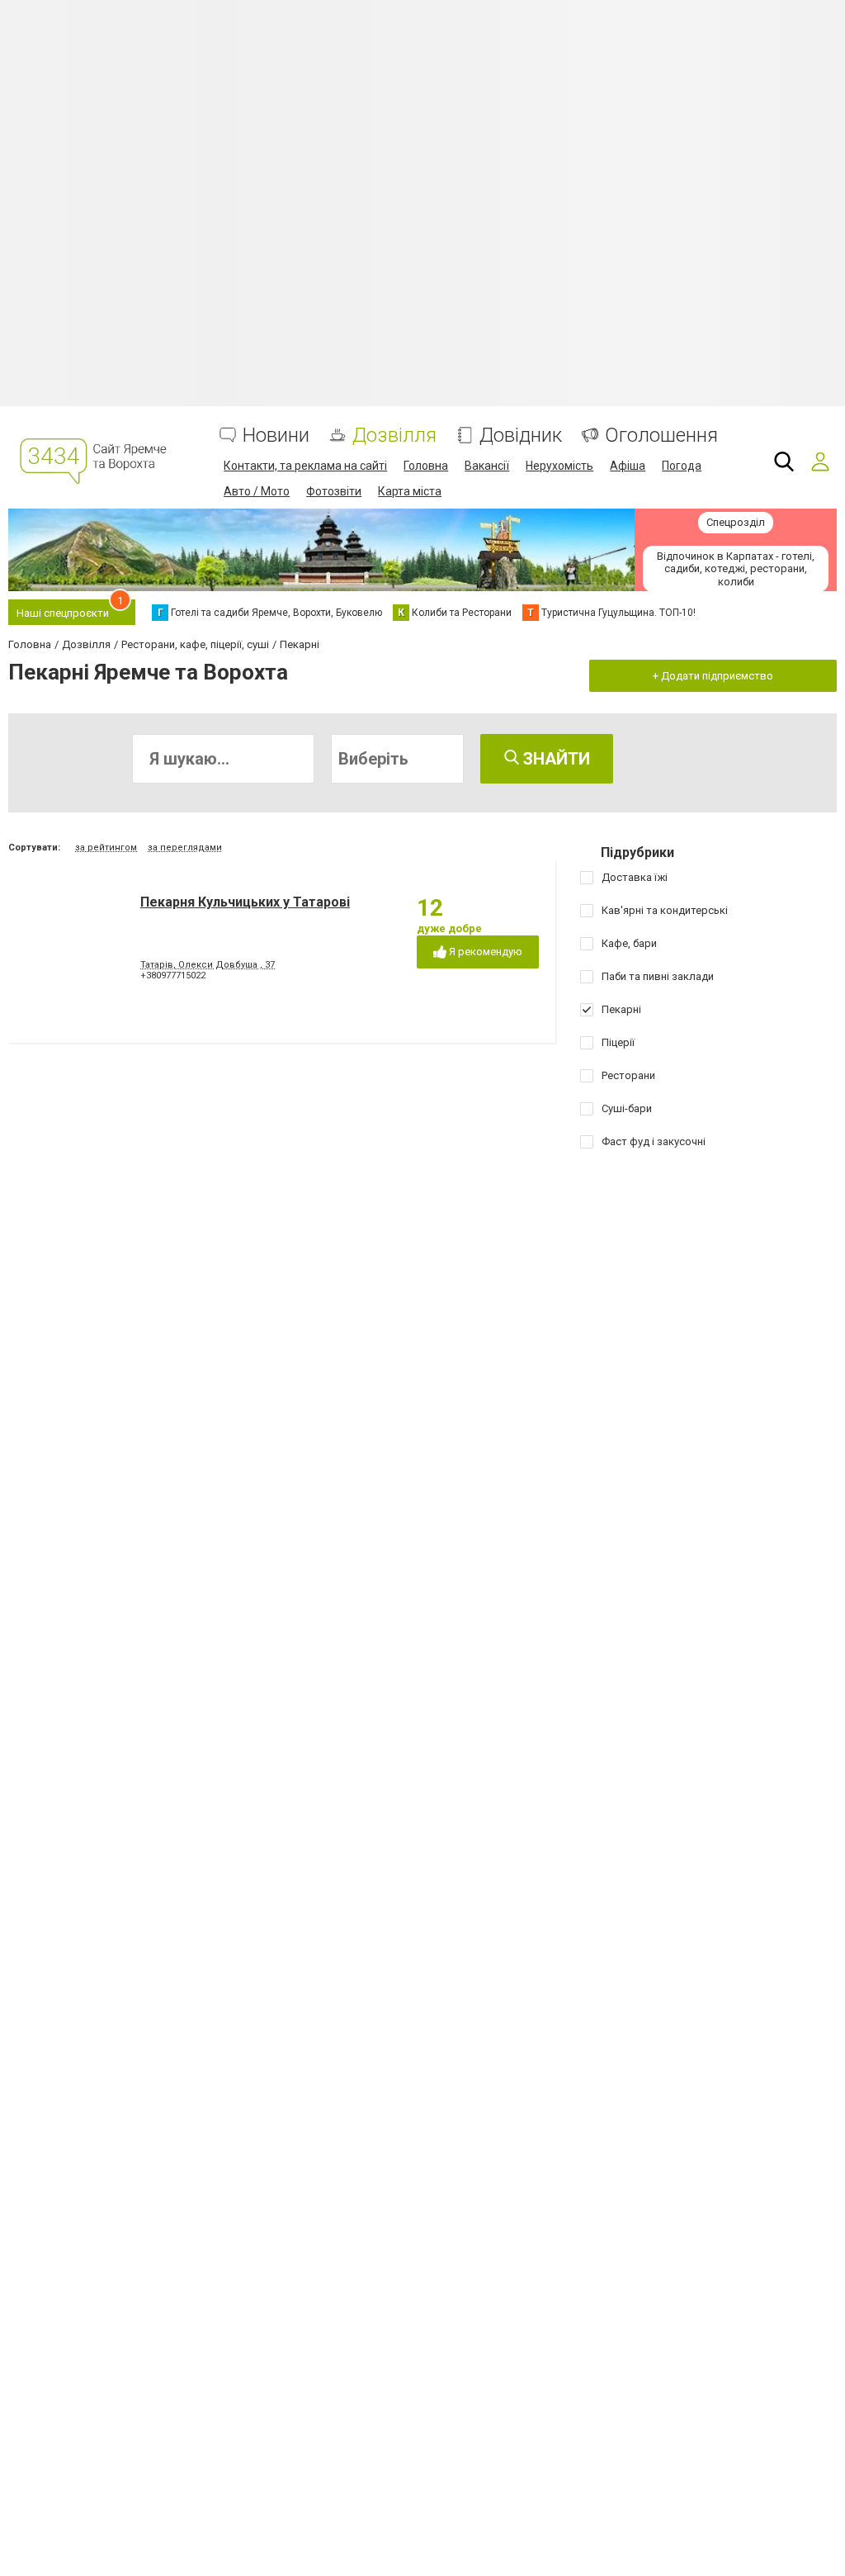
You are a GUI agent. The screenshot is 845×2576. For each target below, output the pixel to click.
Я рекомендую (484, 952)
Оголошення (661, 436)
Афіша (628, 466)
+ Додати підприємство (713, 676)
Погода (682, 466)
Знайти (555, 759)
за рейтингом (106, 848)
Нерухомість (559, 466)
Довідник (521, 436)
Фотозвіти (334, 491)
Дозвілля (394, 436)
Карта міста (410, 491)
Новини (276, 436)
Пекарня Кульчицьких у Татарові (245, 902)
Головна (426, 466)
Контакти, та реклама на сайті (305, 466)
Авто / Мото (257, 491)
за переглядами (185, 848)
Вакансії (487, 466)
